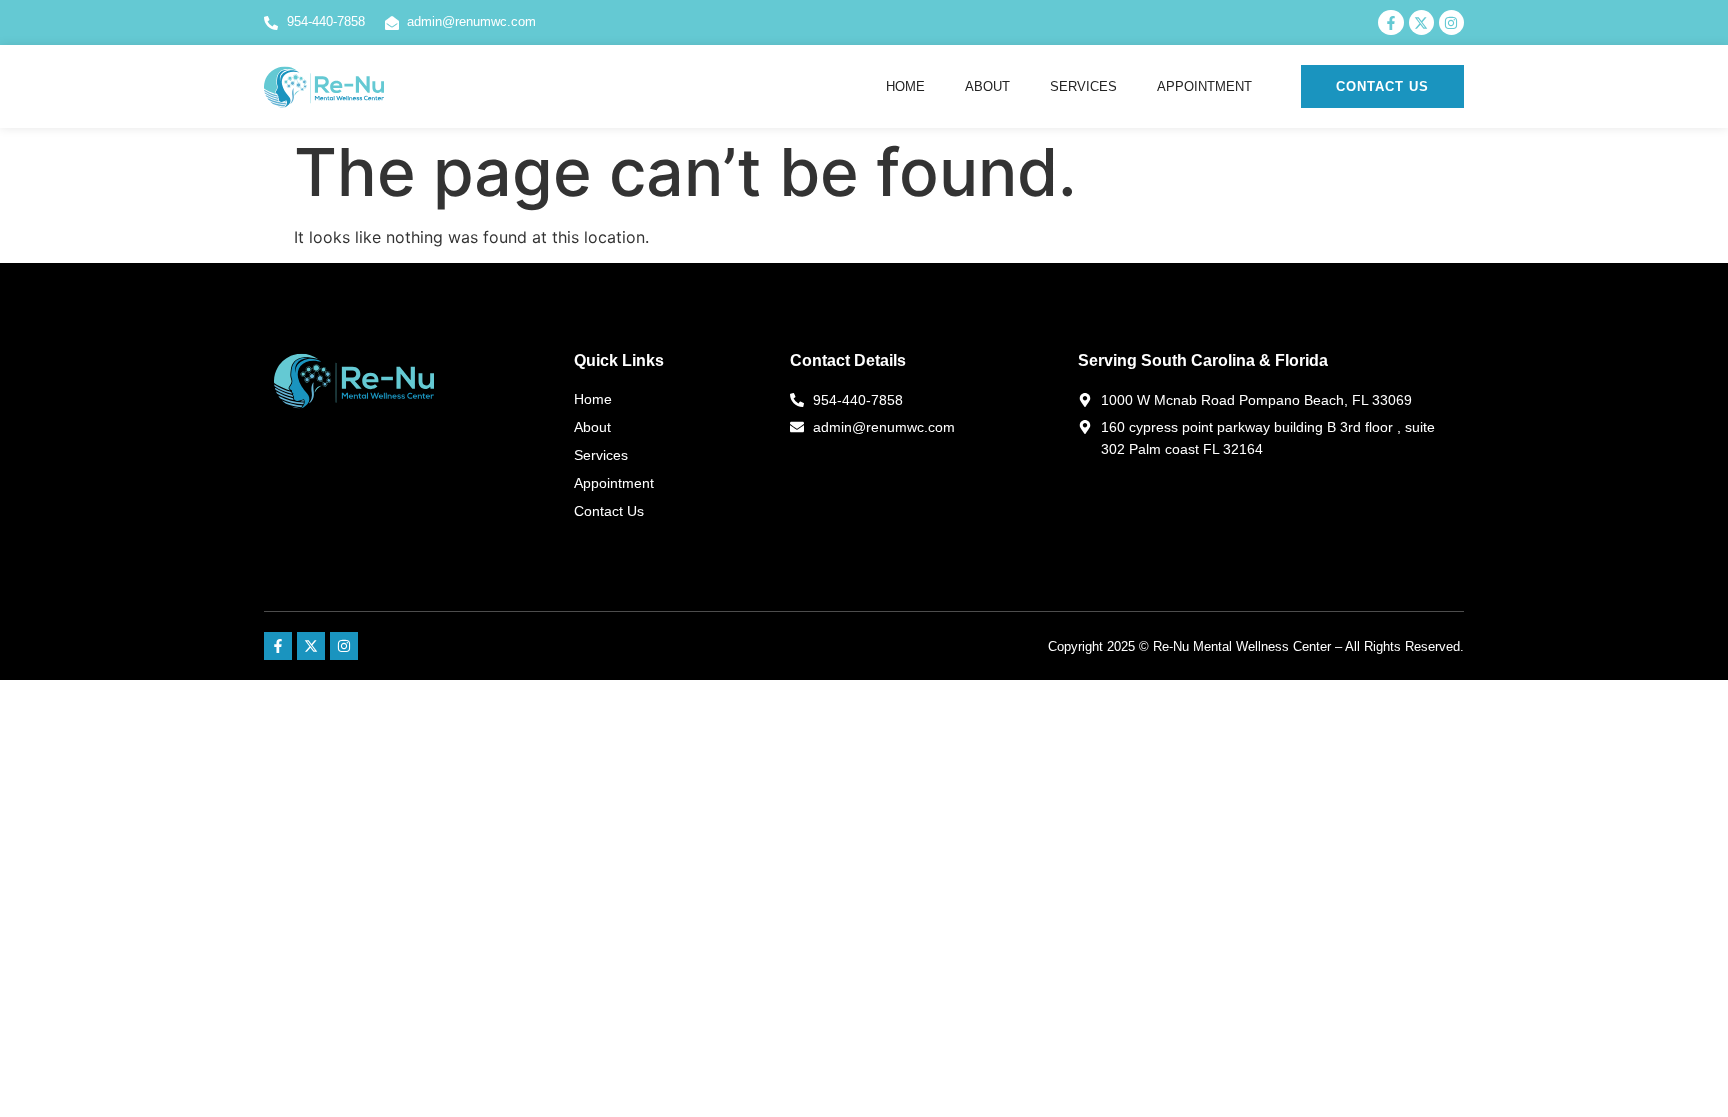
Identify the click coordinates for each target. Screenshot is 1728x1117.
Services (1083, 86)
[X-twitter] (311, 646)
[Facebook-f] (278, 646)
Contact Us (609, 511)
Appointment (1204, 86)
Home (905, 86)
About (987, 86)
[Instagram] (344, 646)
